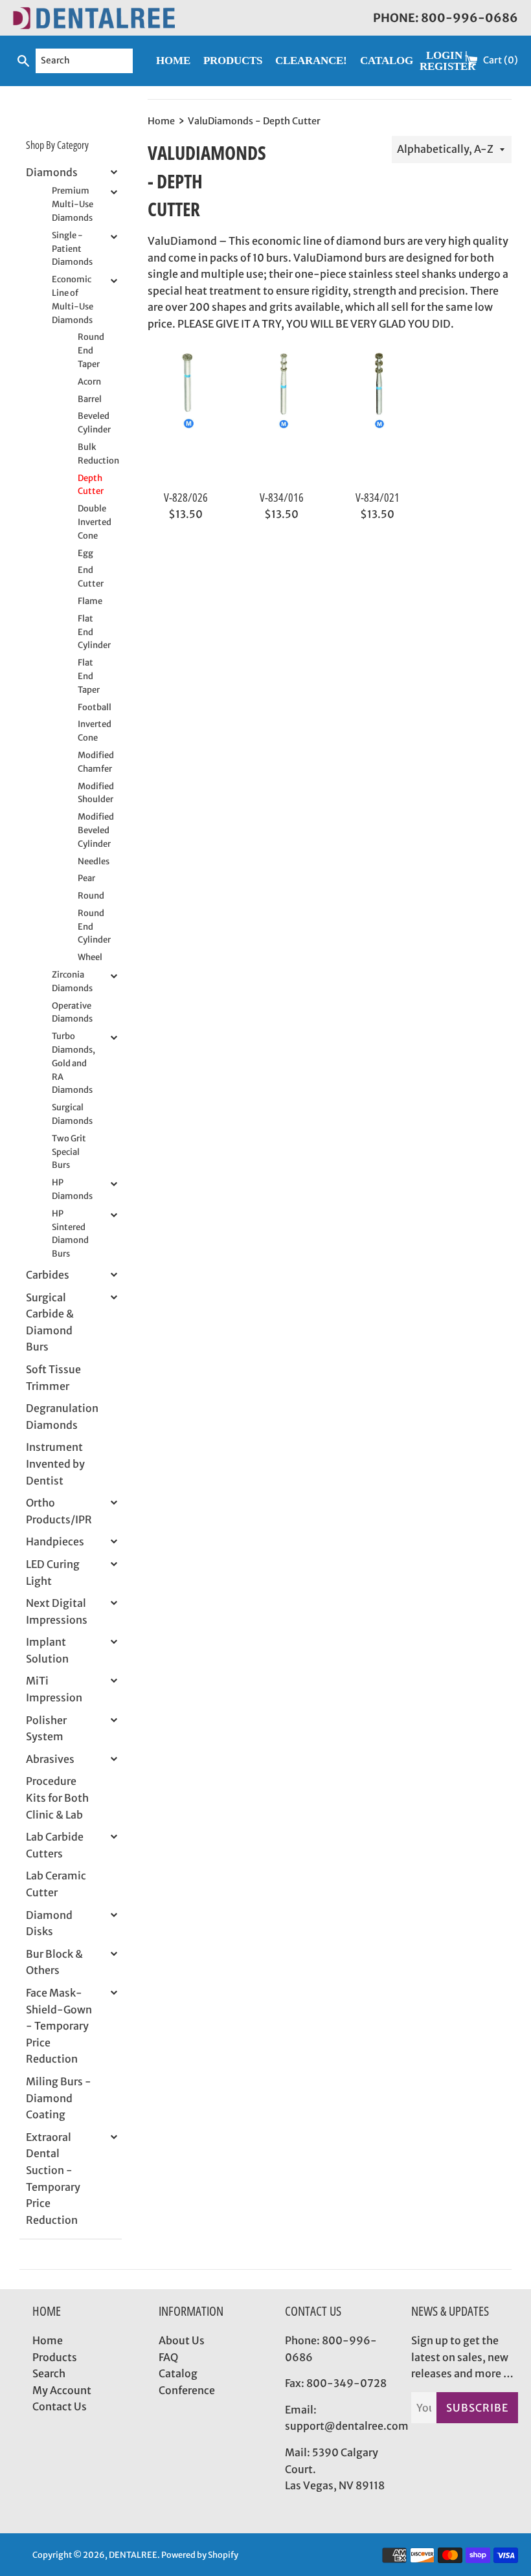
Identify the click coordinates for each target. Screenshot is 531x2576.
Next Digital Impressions (57, 1611)
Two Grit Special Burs (69, 1152)
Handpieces (55, 1541)
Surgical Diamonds (72, 1114)
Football (90, 707)
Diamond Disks (49, 1923)
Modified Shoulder (90, 793)
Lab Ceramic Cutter (56, 1884)
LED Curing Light (53, 1573)
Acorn (89, 382)
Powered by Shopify (200, 2555)
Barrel (90, 399)
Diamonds (52, 172)
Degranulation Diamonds (62, 1417)
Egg (85, 553)
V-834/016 (282, 497)
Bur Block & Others (54, 1962)
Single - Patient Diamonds (72, 249)
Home (48, 2340)
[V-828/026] (186, 417)
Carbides (48, 1275)
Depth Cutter (90, 485)
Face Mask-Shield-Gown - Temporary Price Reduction (59, 2026)
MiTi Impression (54, 1689)
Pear (86, 878)
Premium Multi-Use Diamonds (73, 204)
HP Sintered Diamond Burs (70, 1234)
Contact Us (60, 2406)
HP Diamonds (72, 1189)
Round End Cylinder (90, 927)
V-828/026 (186, 497)
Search (49, 2373)
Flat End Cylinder (90, 632)
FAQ (168, 2357)
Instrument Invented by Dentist (55, 1463)
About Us (182, 2340)
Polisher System (46, 1729)
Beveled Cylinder (90, 423)
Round (90, 896)
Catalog (178, 2373)
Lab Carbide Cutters (55, 1845)
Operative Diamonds (72, 1013)
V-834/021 (378, 497)
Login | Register (447, 61)
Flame (90, 601)
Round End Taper (90, 351)
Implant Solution (47, 1650)
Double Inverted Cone (90, 522)
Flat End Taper (89, 676)
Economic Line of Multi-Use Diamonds (73, 299)
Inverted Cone (90, 731)
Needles (90, 861)
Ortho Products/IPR (59, 1511)
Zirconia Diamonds (72, 981)
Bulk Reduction (90, 454)
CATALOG (387, 61)
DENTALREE (133, 2555)
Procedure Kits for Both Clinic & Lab (57, 1798)
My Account (62, 2390)
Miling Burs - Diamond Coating (59, 2098)
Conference (187, 2390)
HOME (173, 61)
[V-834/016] (282, 417)
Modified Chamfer (90, 762)
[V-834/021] (378, 417)
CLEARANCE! (311, 61)
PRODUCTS (233, 61)
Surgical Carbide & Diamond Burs (50, 1322)
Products (55, 2357)
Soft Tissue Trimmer (53, 1378)
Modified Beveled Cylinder (90, 830)
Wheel (90, 957)
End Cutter (90, 577)
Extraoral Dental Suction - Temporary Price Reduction (53, 2178)
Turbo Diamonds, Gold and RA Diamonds (73, 1063)
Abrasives (50, 1759)
